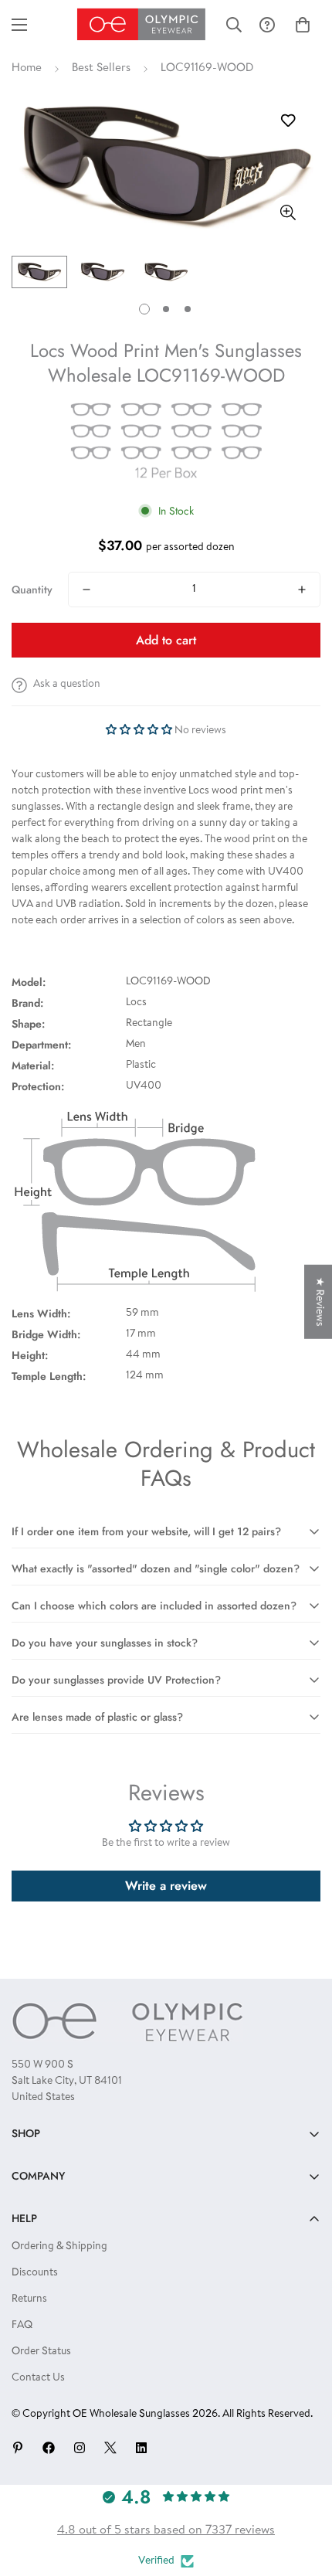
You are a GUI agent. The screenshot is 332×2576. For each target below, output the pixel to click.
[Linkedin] (141, 2448)
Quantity (32, 590)
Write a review (166, 1886)
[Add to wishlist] (288, 121)
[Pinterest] (18, 2448)
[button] (303, 25)
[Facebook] (49, 2448)
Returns (29, 2299)
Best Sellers (101, 68)
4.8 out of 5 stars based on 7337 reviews (166, 2530)
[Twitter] (110, 2448)
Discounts (35, 2273)
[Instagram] (80, 2448)
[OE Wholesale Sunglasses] (141, 24)
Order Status (41, 2352)
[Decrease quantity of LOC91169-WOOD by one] (86, 590)
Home (27, 68)
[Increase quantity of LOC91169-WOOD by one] (302, 590)
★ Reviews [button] (319, 1302)
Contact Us (38, 2378)
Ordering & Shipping (59, 2247)
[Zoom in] (288, 213)
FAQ (22, 2326)
